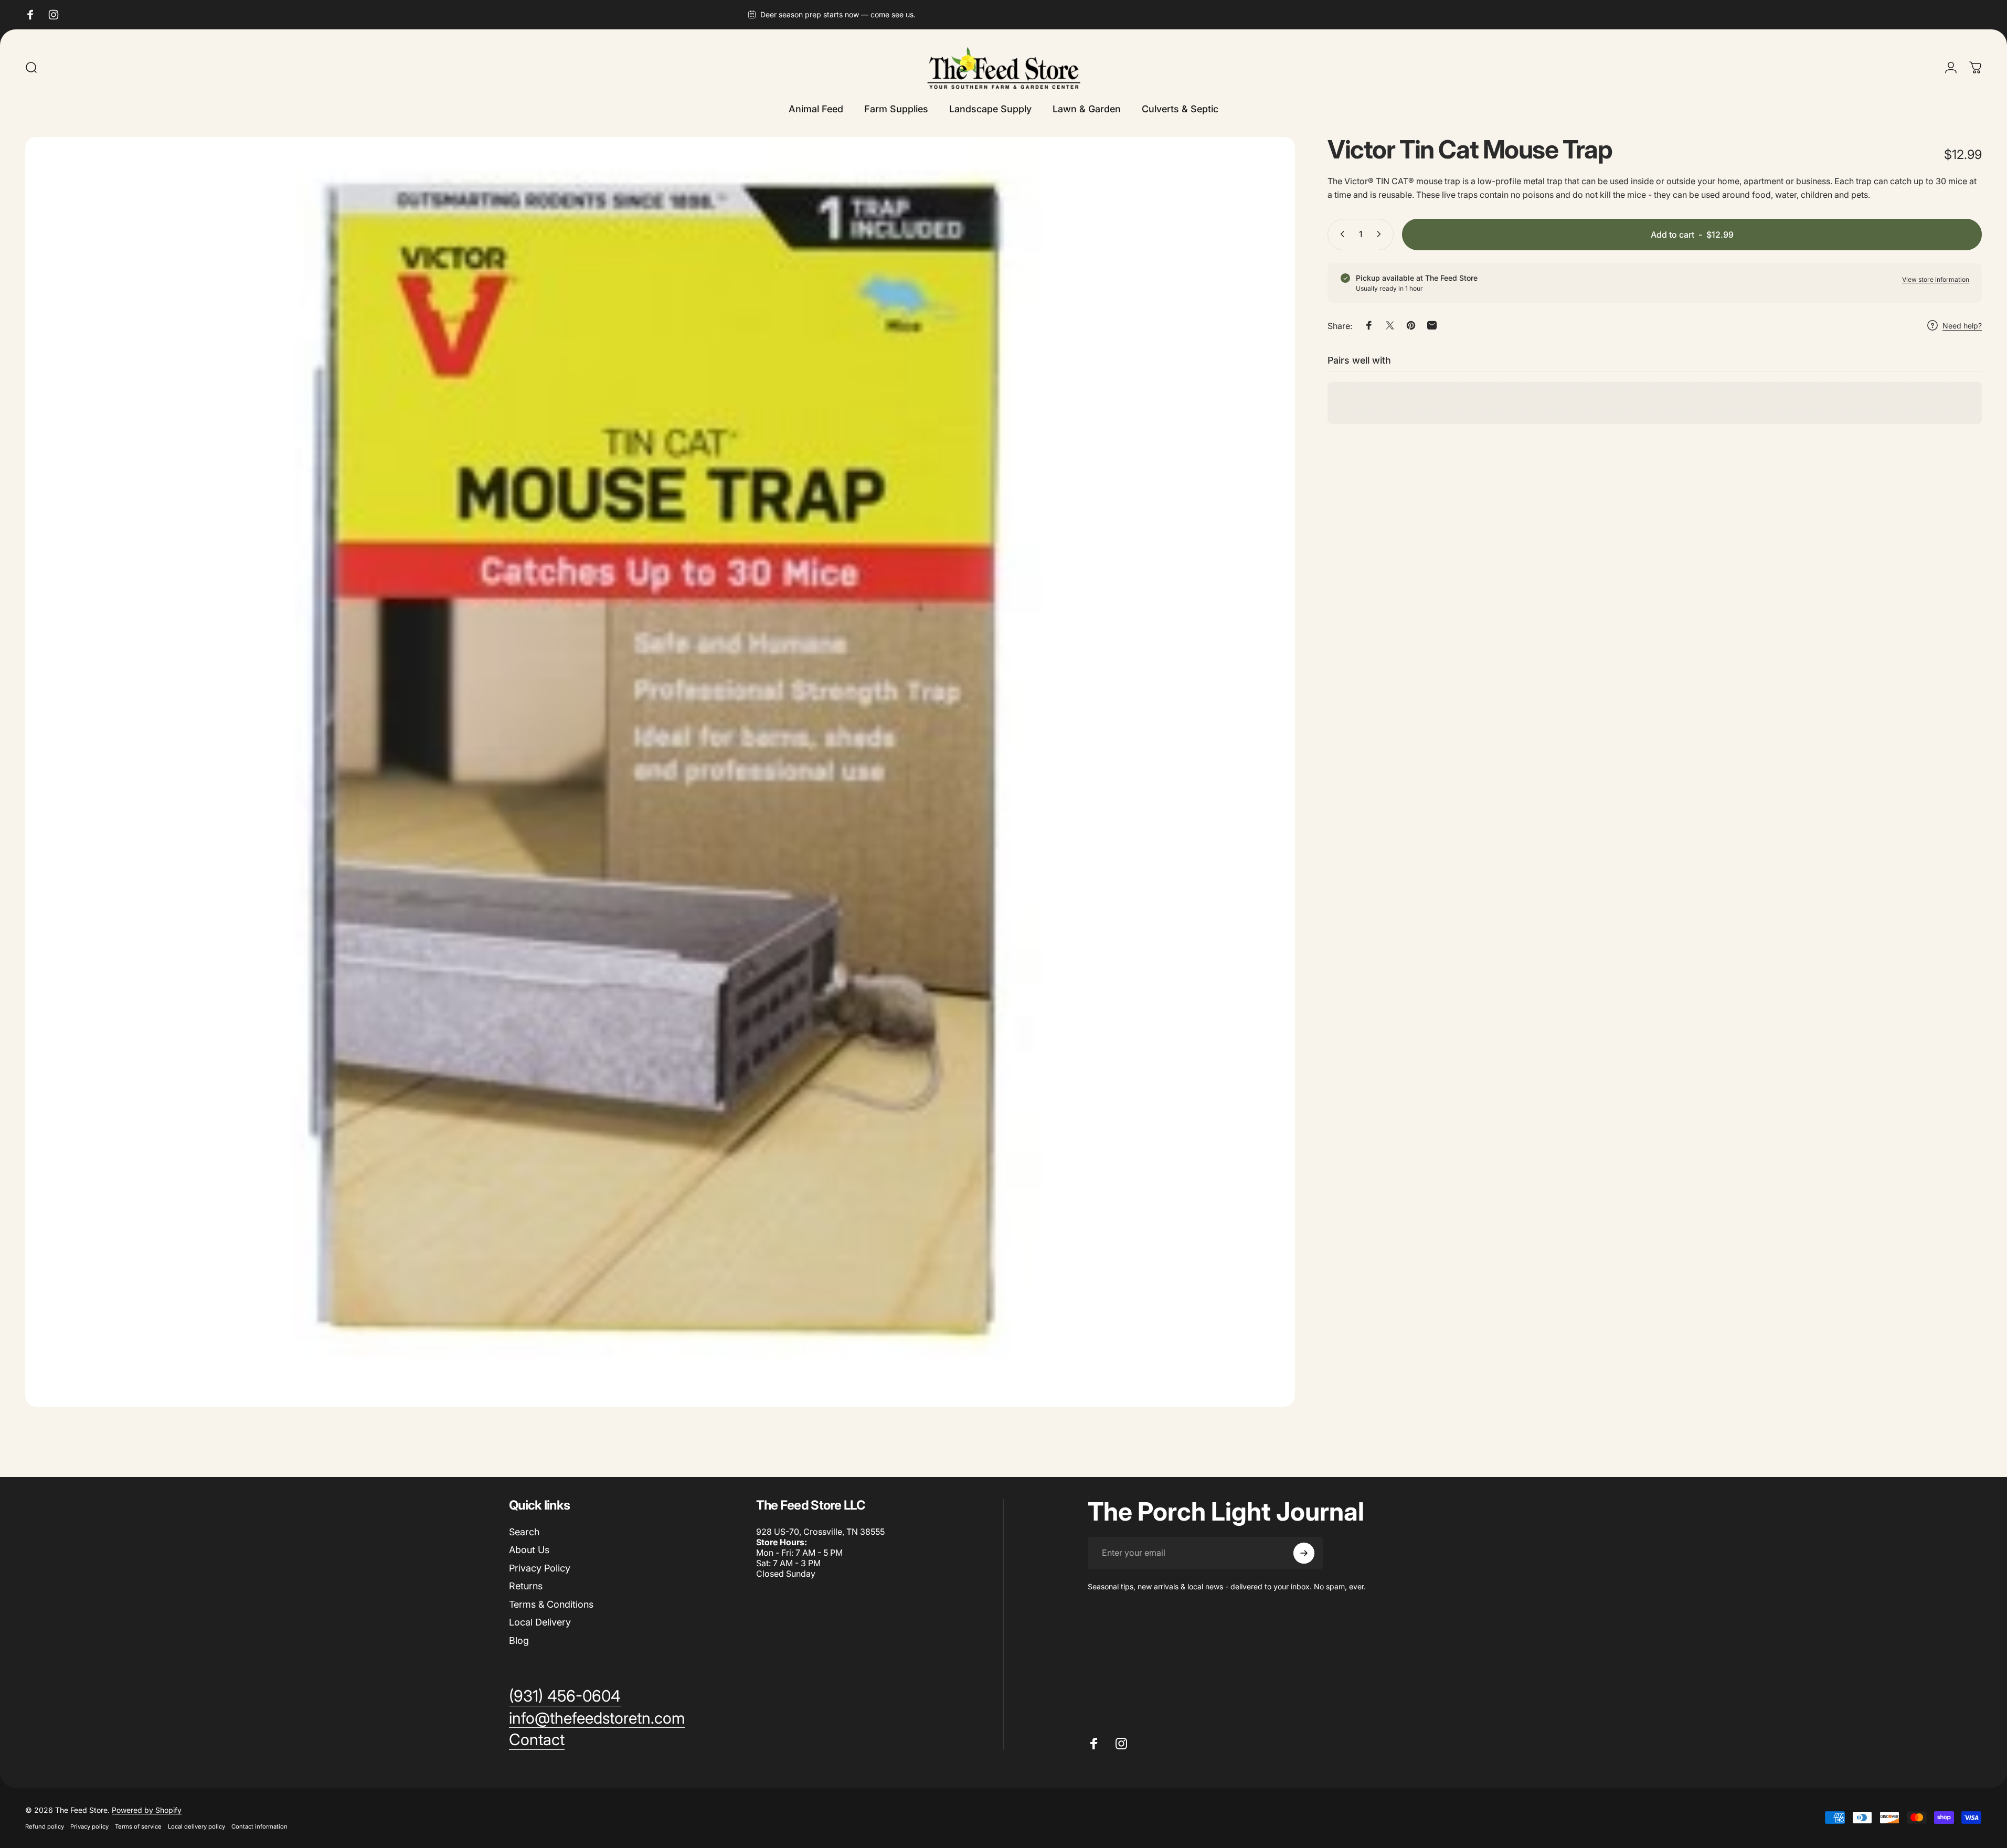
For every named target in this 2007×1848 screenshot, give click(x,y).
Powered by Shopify (147, 1810)
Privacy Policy (540, 1568)
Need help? (1962, 326)
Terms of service (138, 1826)
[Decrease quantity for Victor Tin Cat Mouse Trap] (1340, 234)
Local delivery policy (197, 1826)
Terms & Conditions (551, 1604)
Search (524, 1532)
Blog (519, 1640)
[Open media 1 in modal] (660, 772)
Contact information (259, 1826)
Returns (526, 1586)
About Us (529, 1550)
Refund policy (45, 1826)
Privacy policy (89, 1826)
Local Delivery (540, 1622)
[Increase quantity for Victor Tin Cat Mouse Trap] (1381, 234)
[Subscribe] (1304, 1553)
